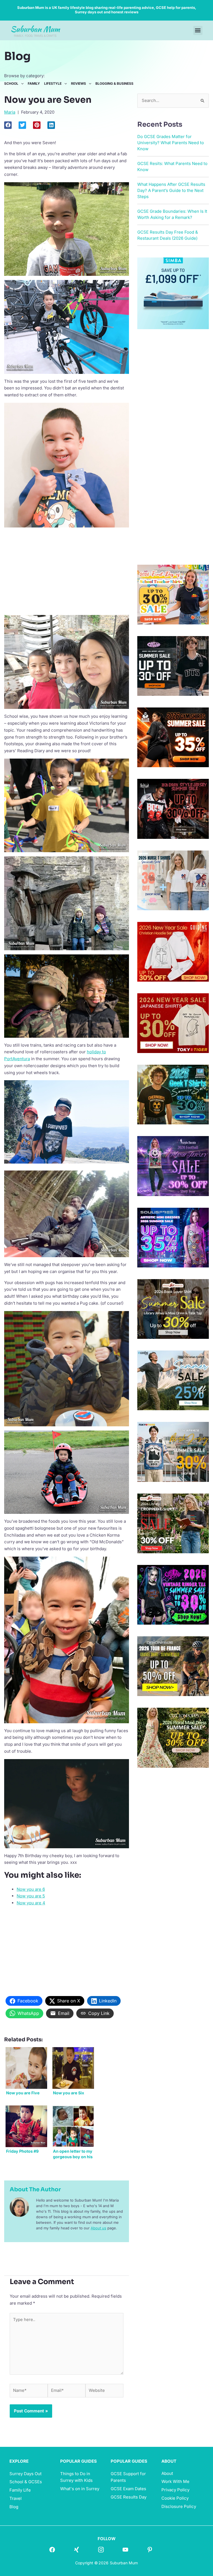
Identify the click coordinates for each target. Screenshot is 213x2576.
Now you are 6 (31, 1889)
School (11, 84)
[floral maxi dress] (173, 1737)
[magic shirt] (173, 1166)
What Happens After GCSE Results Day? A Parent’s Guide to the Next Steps (171, 190)
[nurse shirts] (173, 880)
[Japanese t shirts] (173, 1023)
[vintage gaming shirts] (173, 808)
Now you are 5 (31, 1896)
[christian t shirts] (173, 951)
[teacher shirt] (173, 594)
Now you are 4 (31, 1903)
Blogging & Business (114, 84)
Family (34, 84)
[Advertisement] (67, 571)
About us (98, 2228)
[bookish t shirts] (173, 1309)
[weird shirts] (173, 1595)
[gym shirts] (173, 737)
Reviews (78, 84)
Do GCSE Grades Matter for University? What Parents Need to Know (171, 143)
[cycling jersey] (173, 1666)
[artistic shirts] (173, 1237)
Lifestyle (53, 84)
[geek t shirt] (173, 1094)
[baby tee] (173, 666)
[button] (198, 30)
